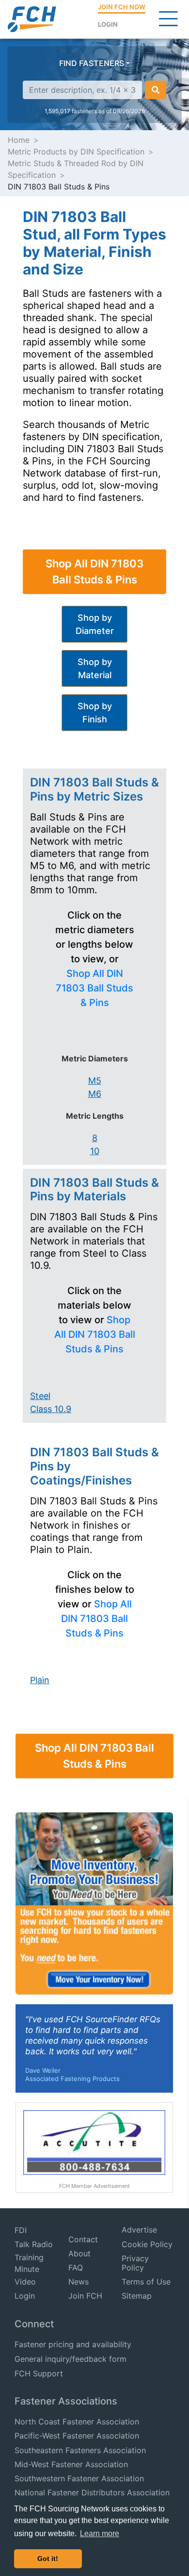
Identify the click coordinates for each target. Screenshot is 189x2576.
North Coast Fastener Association (77, 2422)
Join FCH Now (122, 7)
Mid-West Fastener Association (71, 2464)
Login (108, 24)
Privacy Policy (135, 2263)
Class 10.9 (51, 1409)
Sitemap (137, 2296)
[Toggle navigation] (168, 19)
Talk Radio (34, 2244)
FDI (21, 2230)
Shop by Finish (95, 713)
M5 (95, 1081)
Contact (83, 2239)
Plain (40, 1680)
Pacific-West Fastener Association (77, 2436)
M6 (95, 1094)
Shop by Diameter (95, 624)
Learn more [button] (100, 2533)
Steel (40, 1396)
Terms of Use (146, 2282)
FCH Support (39, 2373)
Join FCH (85, 2296)
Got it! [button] (48, 2559)
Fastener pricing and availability (73, 2344)
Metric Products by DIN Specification (76, 152)
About (79, 2253)
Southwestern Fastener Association (79, 2478)
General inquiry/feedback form (71, 2359)
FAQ (76, 2268)
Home (19, 140)
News (79, 2282)
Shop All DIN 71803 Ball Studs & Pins (94, 571)
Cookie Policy (147, 2244)
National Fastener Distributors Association (92, 2492)
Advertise (139, 2230)
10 (95, 1151)
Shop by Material (95, 668)
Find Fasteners (92, 63)
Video (25, 2282)
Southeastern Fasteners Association (80, 2450)
